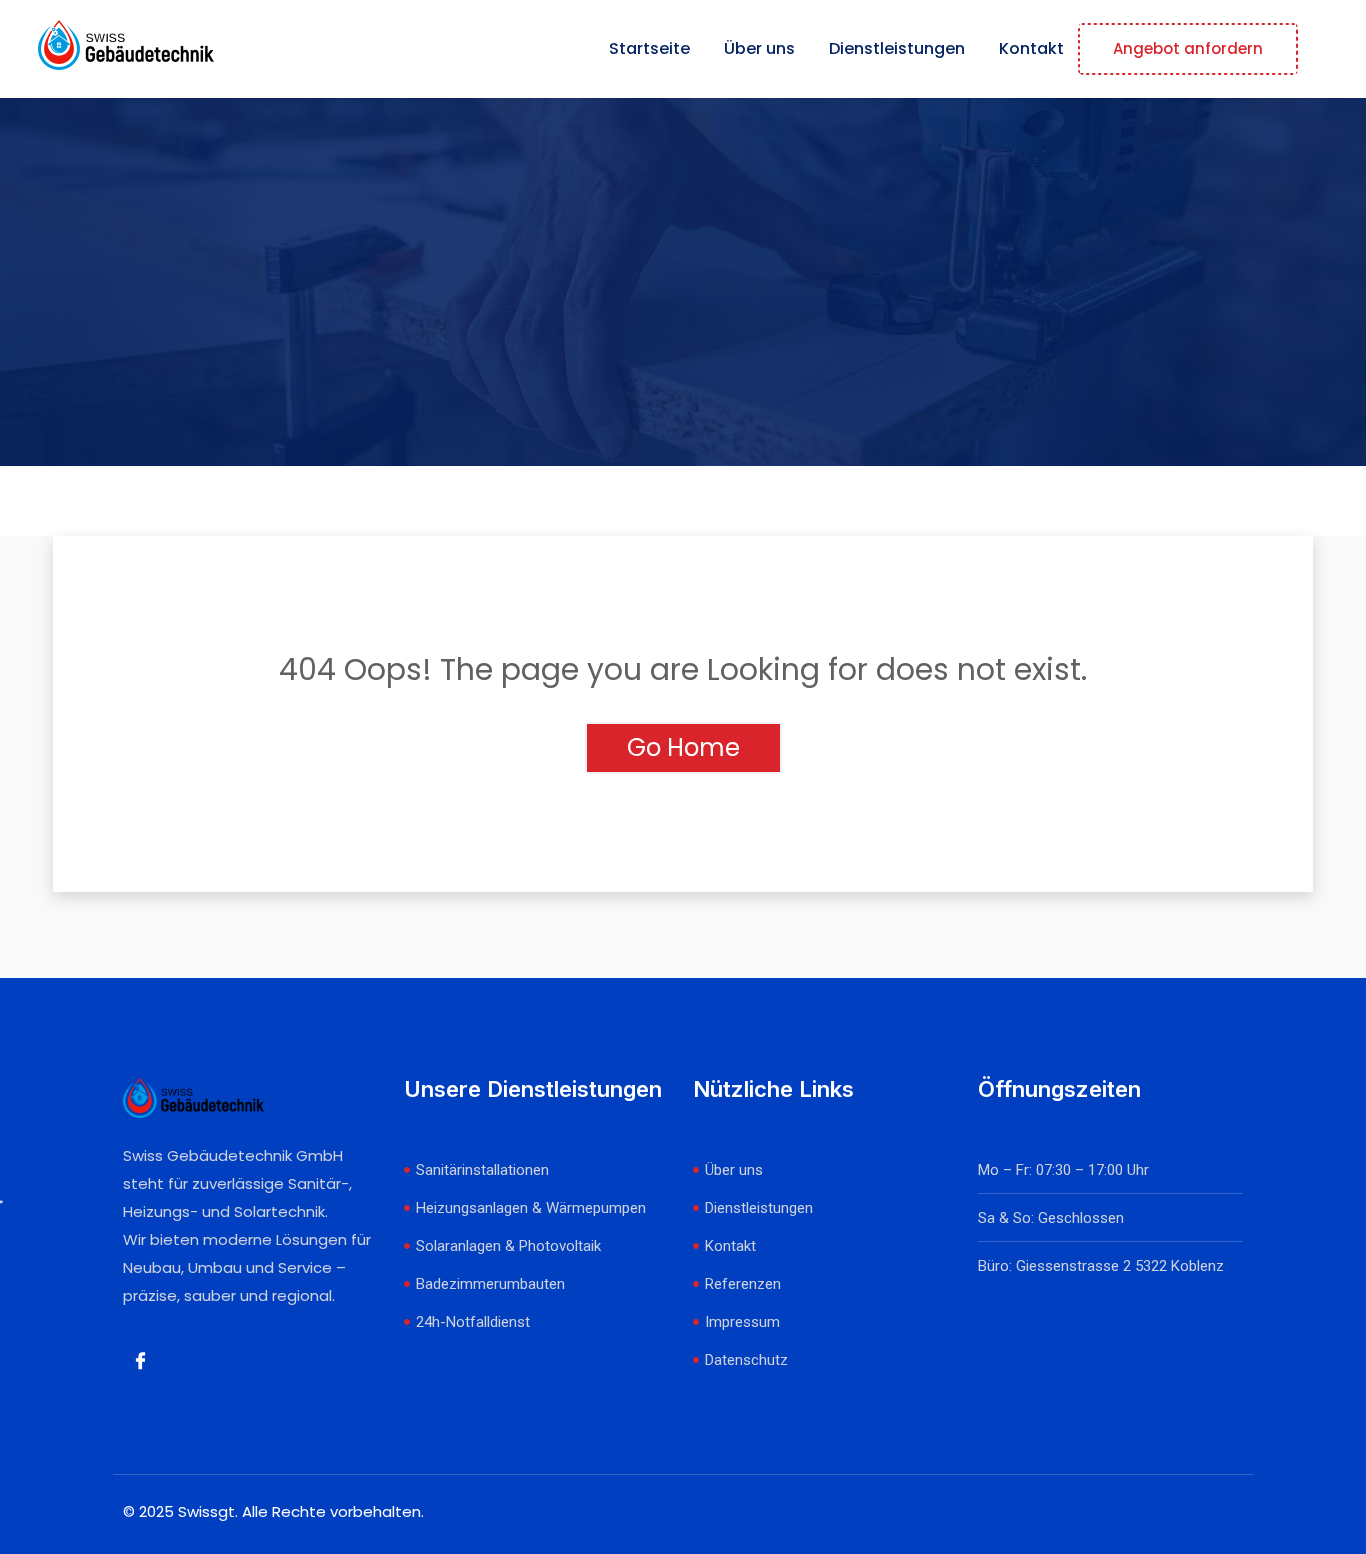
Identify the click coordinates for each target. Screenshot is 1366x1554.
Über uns (759, 48)
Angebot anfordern (1188, 48)
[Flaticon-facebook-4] (140, 1361)
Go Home (683, 747)
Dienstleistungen (897, 48)
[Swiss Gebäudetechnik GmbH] (126, 48)
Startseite (649, 48)
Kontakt (1031, 48)
